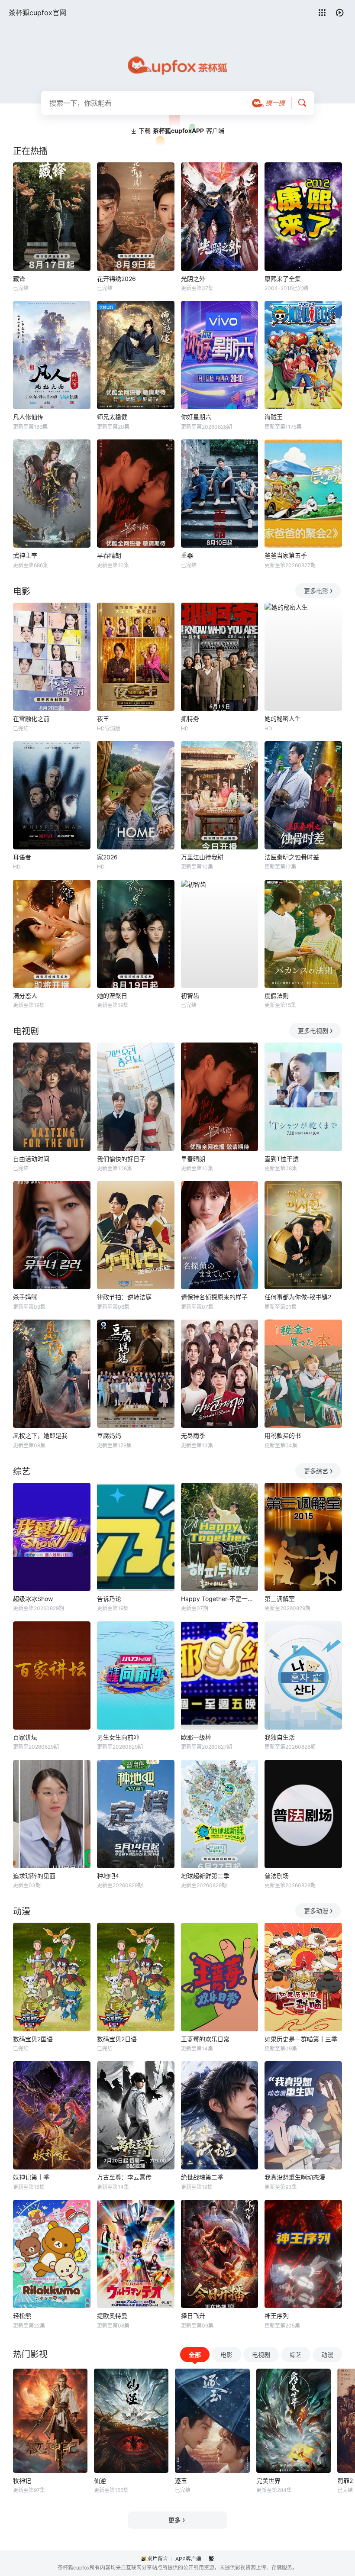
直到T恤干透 (282, 1159)
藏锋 (19, 279)
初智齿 (190, 996)
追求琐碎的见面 (34, 1876)
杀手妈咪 (25, 1297)
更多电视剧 (313, 1031)
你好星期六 (196, 417)
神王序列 (277, 2316)
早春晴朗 (109, 555)
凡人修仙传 (28, 417)
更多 (174, 2520)
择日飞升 (193, 2316)
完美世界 (268, 2481)
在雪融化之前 (31, 718)
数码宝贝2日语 (117, 2039)
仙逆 (100, 2481)
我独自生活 (280, 1737)
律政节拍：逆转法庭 (124, 1297)
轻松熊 (22, 2316)
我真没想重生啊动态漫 (295, 2177)
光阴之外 (193, 279)
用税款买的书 (283, 1435)
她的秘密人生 (283, 718)
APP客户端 (188, 2559)
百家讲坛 (25, 1737)
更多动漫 (316, 1911)
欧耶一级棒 (196, 1737)
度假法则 (277, 996)
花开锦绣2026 (116, 279)
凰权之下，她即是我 (40, 1435)
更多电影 (316, 591)
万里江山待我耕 (202, 857)
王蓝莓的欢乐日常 (205, 2039)
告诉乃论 (109, 1599)
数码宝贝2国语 (33, 2039)
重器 (187, 555)
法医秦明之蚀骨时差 (292, 857)
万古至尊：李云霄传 (124, 2177)
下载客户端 (181, 131)
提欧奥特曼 (112, 2316)
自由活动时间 (31, 1159)
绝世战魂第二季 (202, 2177)
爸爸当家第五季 (286, 555)
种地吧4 (108, 1876)
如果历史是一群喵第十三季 (301, 2039)
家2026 (107, 857)
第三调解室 (280, 1599)
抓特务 (190, 718)
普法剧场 (277, 1876)
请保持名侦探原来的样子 (214, 1297)
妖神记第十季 (31, 2177)
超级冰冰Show (33, 1599)
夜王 (103, 718)
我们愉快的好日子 (121, 1159)
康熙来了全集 (283, 279)
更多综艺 (316, 1471)
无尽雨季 (193, 1435)
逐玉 (181, 2481)
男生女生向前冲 (118, 1737)
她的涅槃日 (112, 996)
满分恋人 (25, 996)
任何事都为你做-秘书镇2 (298, 1297)
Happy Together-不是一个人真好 (220, 1599)
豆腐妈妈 (109, 1435)
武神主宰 (25, 555)
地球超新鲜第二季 (205, 1876)
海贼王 (274, 417)
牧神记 (22, 2481)
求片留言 (158, 2559)
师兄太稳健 (112, 417)
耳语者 (22, 857)
